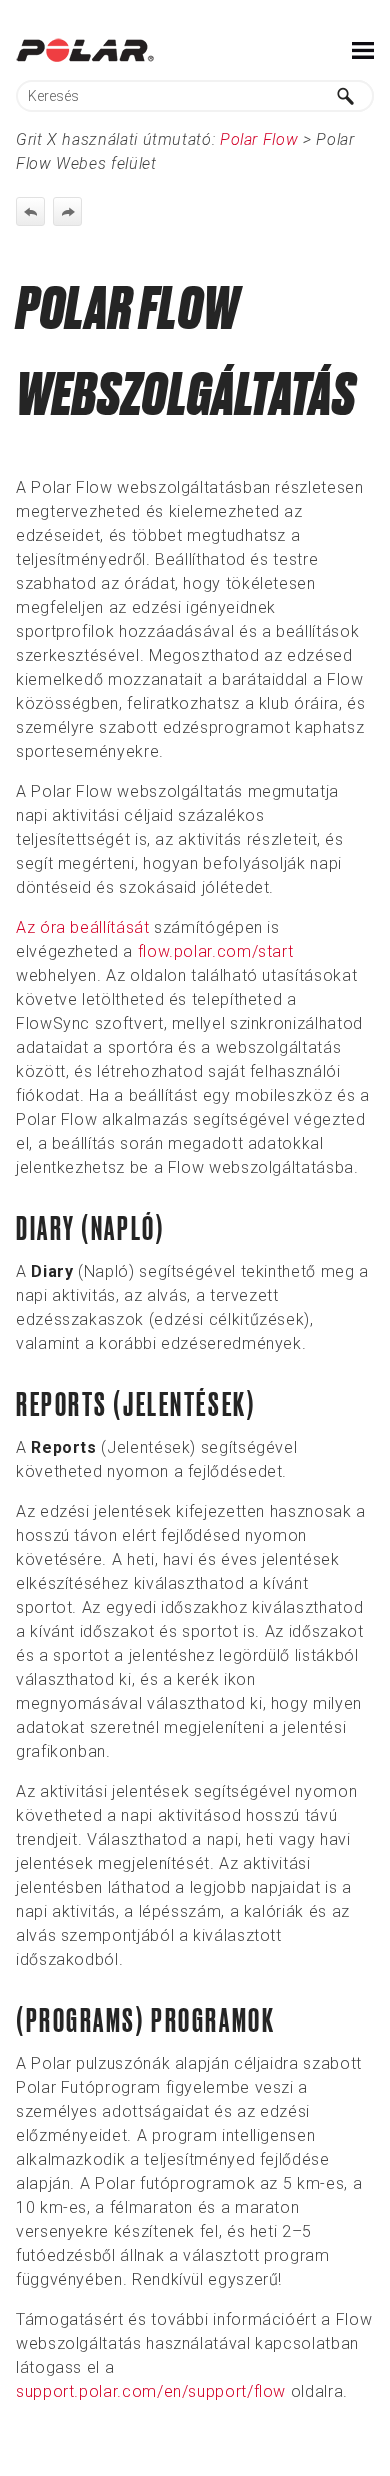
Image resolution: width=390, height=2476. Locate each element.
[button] (346, 96)
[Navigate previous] (30, 211)
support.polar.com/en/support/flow (151, 2391)
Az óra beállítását (83, 927)
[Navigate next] (67, 211)
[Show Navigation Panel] (363, 50)
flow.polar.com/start (216, 951)
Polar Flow (259, 139)
